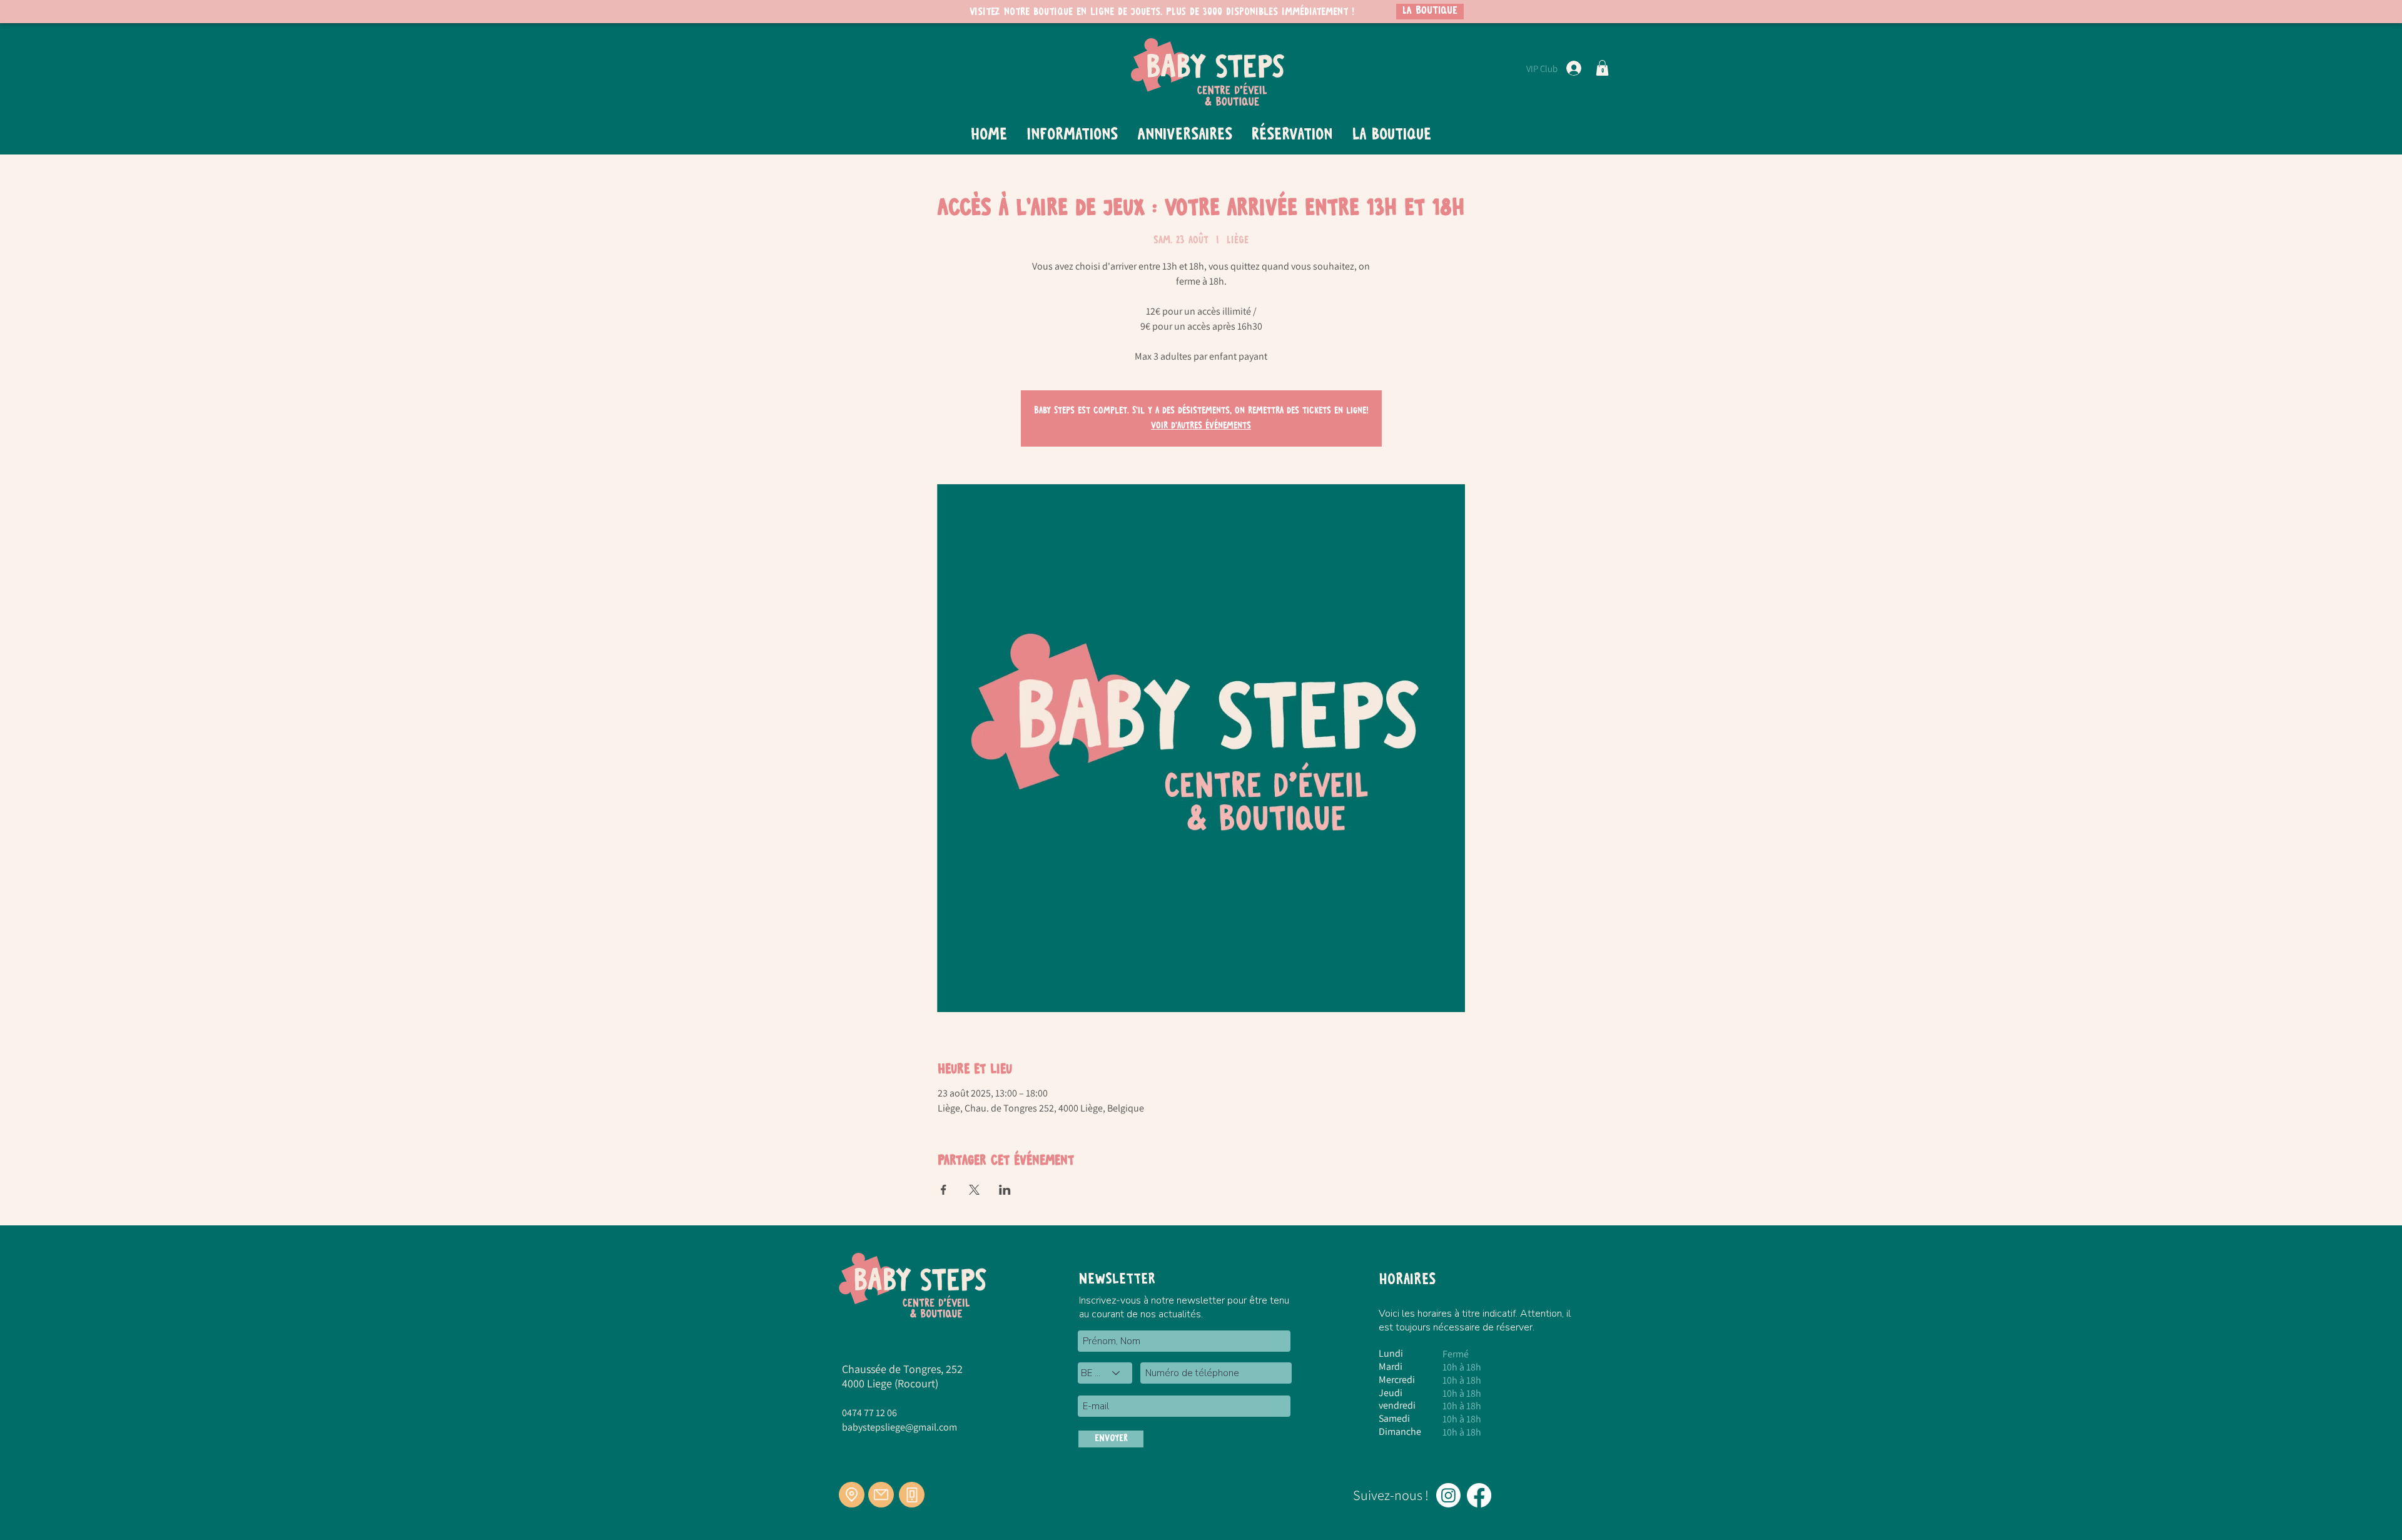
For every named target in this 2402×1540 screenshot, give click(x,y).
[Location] (852, 1495)
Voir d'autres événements (1201, 426)
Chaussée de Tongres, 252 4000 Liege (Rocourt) (902, 1376)
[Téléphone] (912, 1495)
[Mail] (881, 1495)
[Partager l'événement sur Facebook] (944, 1190)
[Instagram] (1448, 1495)
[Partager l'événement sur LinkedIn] (1005, 1190)
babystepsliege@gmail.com (899, 1427)
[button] (1602, 68)
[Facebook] (1479, 1495)
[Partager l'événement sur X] (974, 1190)
